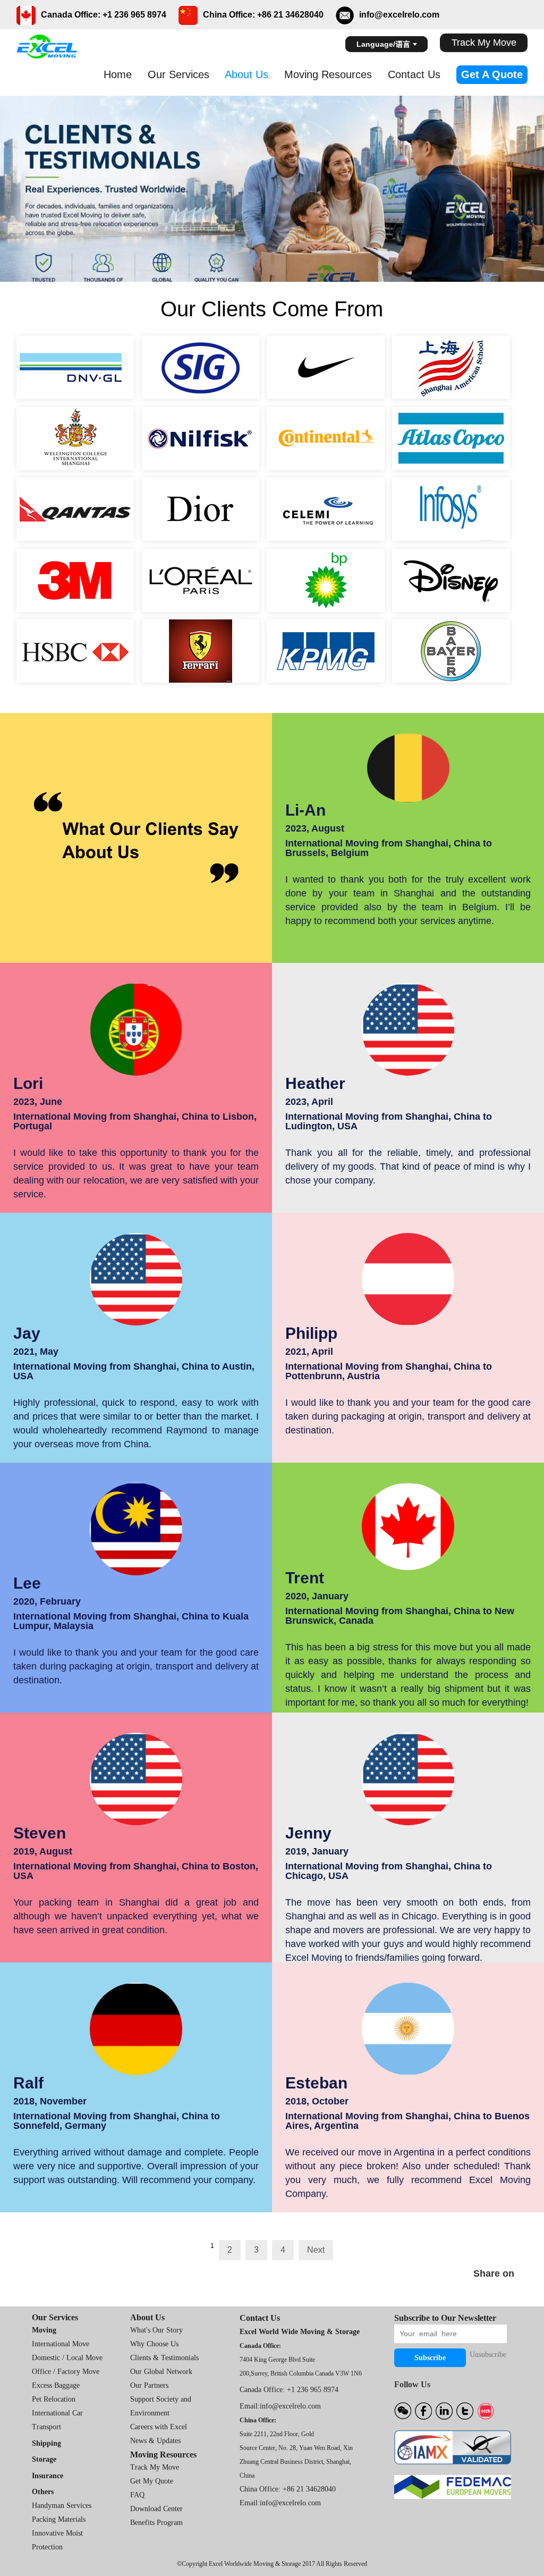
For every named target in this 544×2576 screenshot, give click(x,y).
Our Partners (149, 2385)
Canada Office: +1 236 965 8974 (289, 2390)
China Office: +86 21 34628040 (288, 2489)
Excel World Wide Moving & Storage (300, 2332)
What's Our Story (156, 2330)
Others (43, 2492)
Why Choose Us (154, 2344)
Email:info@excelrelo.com (280, 2406)
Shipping (46, 2443)
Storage (44, 2459)
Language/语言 (383, 44)
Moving (44, 2330)
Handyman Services (62, 2506)
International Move (61, 2344)
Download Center (156, 2509)
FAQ (137, 2495)
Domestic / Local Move (67, 2358)
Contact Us (414, 74)
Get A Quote (492, 74)
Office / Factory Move (66, 2372)
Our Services (178, 74)
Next (316, 2250)
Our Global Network (161, 2372)
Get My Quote (152, 2481)
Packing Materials (59, 2519)
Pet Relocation (54, 2399)
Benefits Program (156, 2523)
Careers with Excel (159, 2427)
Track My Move (484, 43)
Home (118, 74)
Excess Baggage (56, 2385)
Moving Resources (328, 74)
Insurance (48, 2476)
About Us (246, 74)
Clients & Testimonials (164, 2358)
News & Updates (155, 2441)
